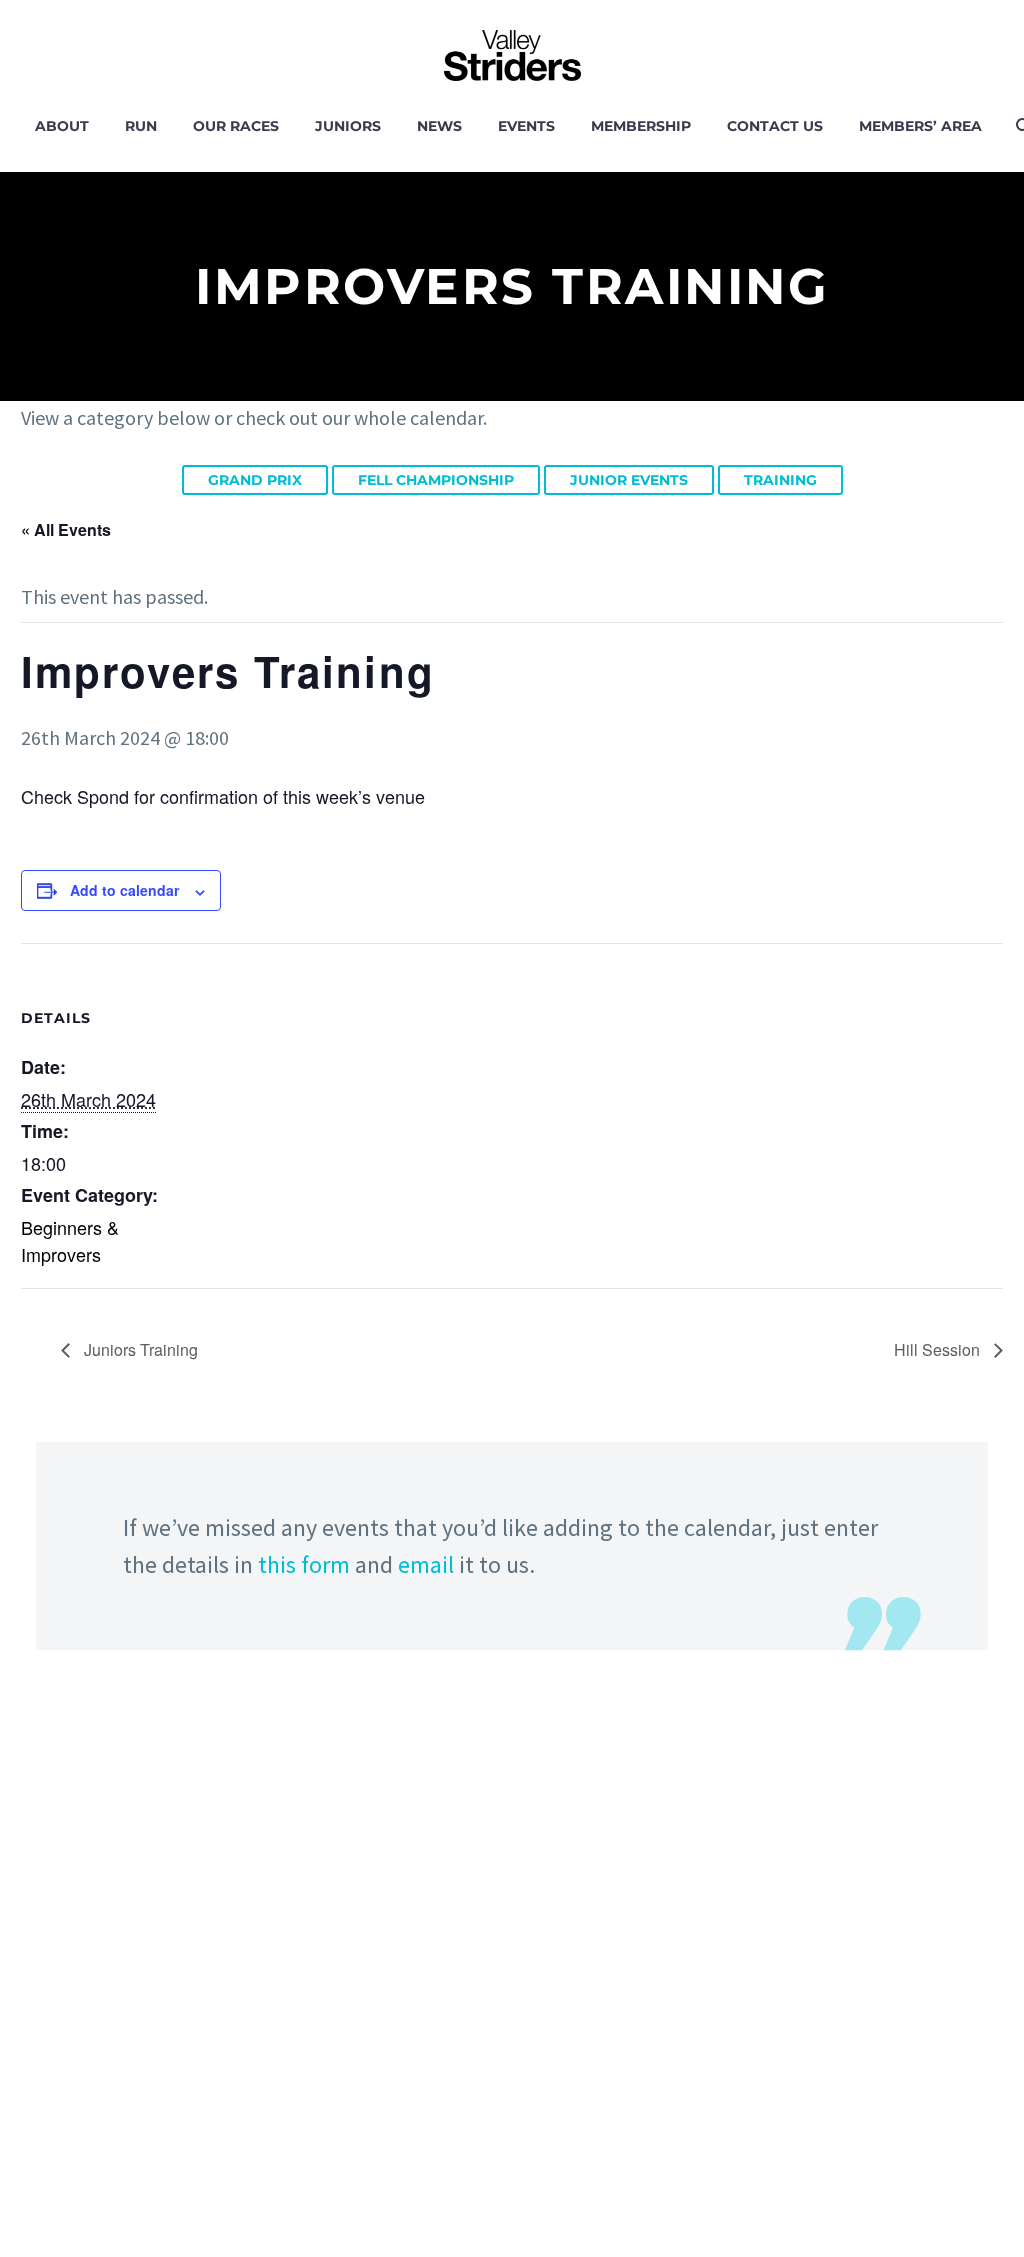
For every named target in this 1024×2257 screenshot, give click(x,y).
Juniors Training (139, 1349)
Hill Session (939, 1349)
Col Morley (540, 2011)
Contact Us (775, 126)
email (426, 1564)
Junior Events (629, 480)
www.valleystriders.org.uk (149, 2174)
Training (780, 480)
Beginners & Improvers (70, 1240)
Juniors (348, 126)
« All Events (66, 529)
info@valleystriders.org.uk (152, 2110)
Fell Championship (436, 480)
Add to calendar (124, 890)
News (439, 126)
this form (304, 1564)
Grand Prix (255, 480)
